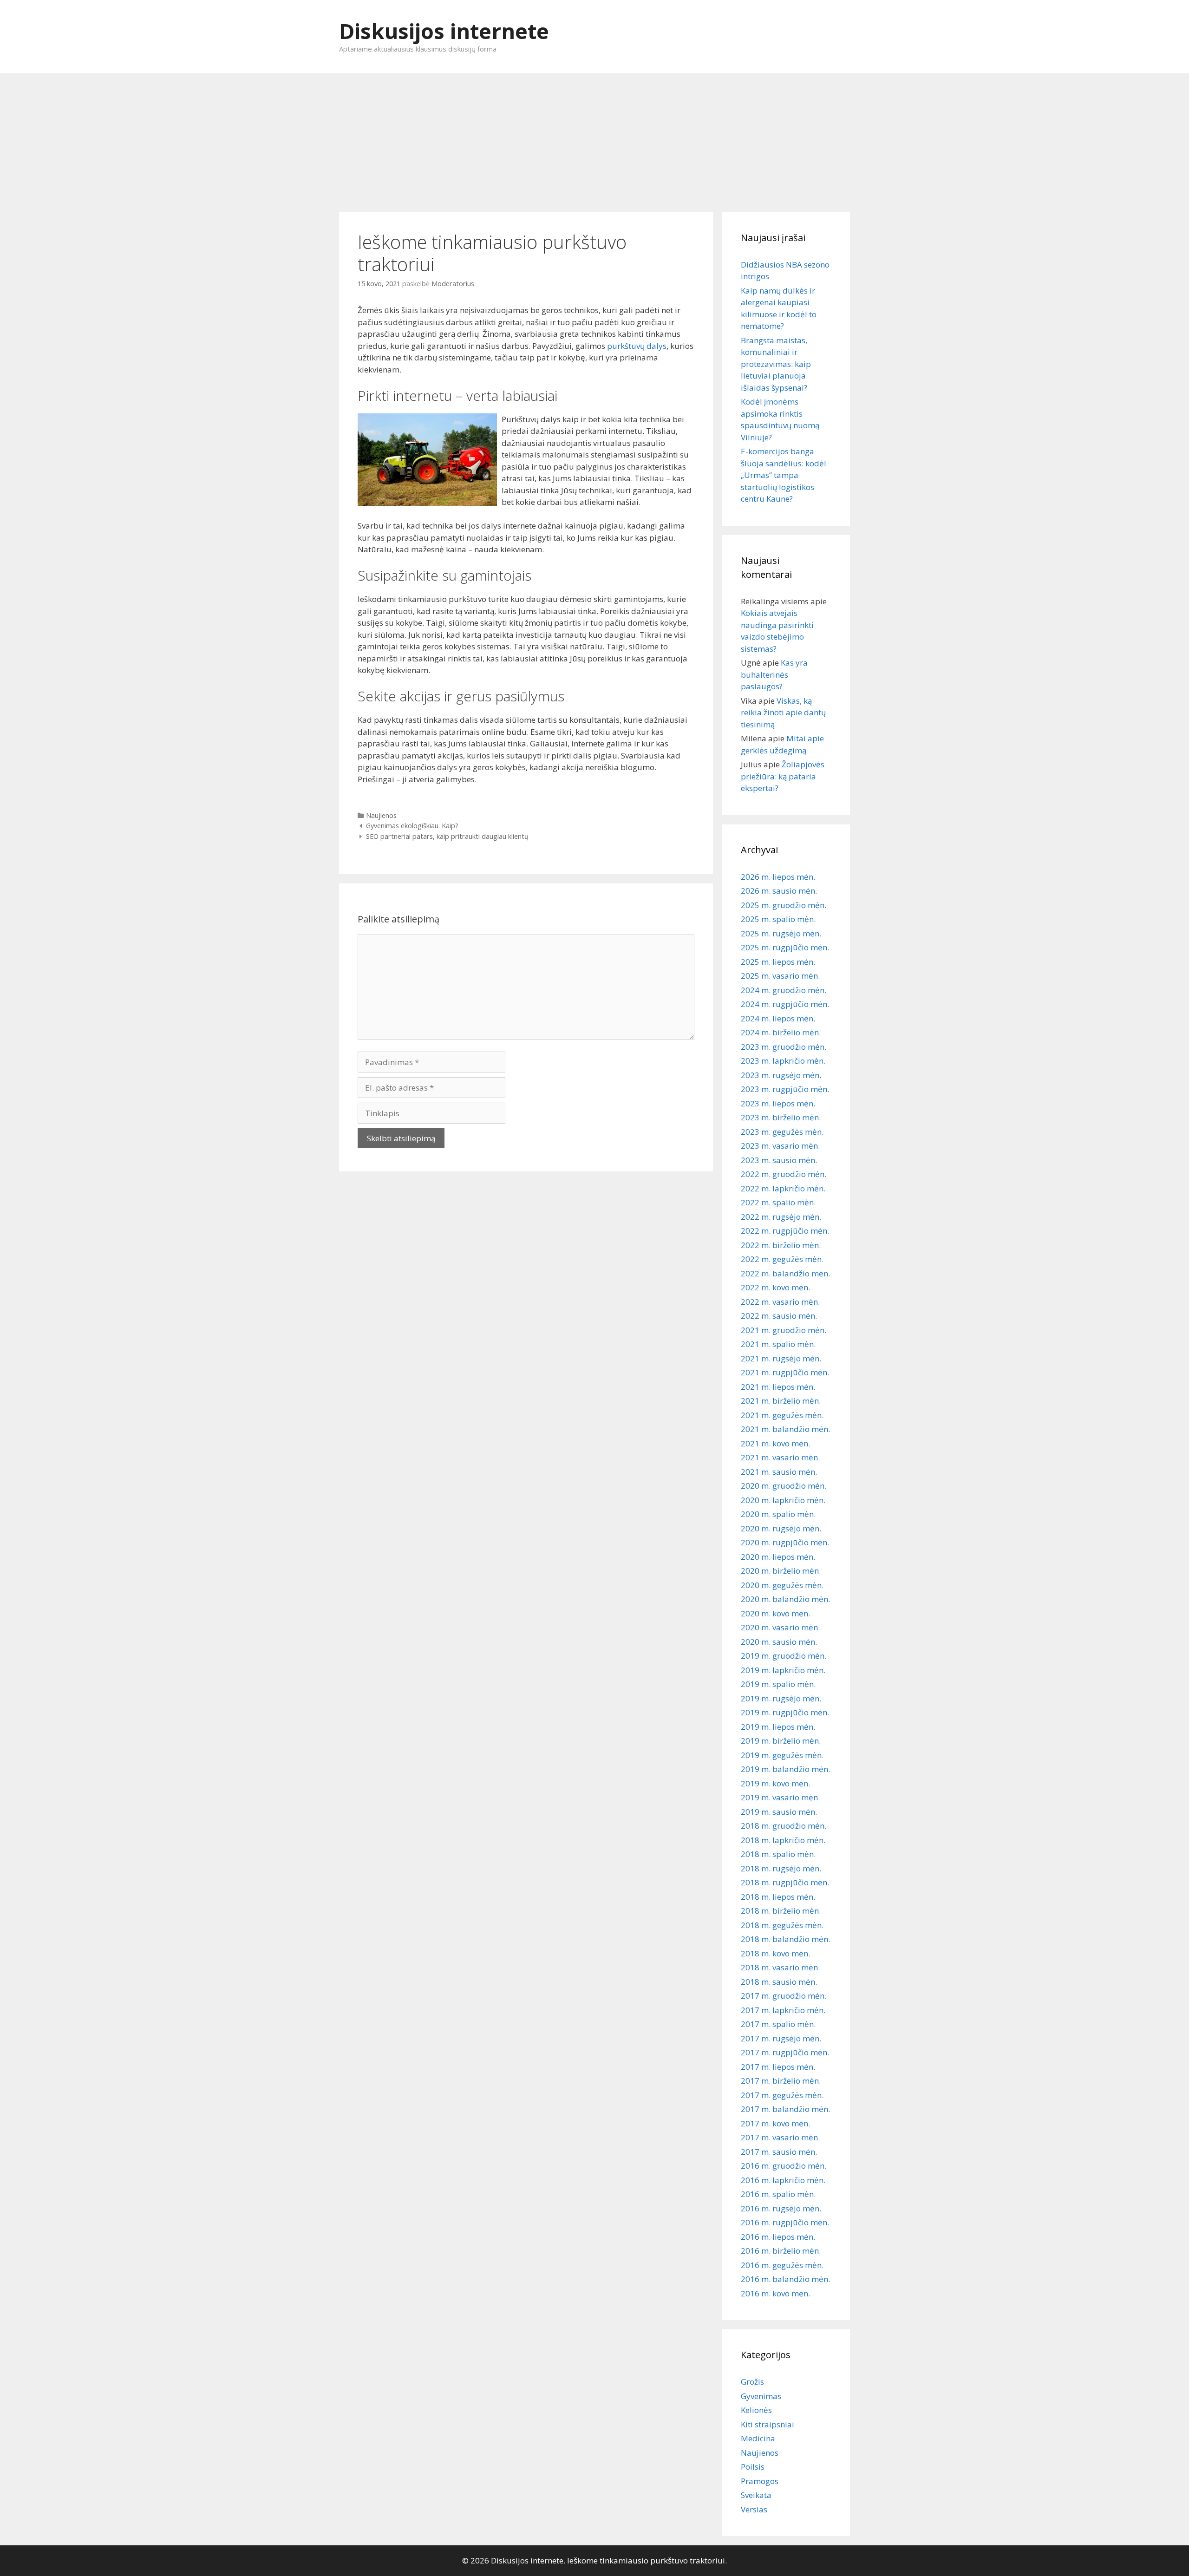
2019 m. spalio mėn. (778, 1684)
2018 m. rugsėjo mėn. (781, 1868)
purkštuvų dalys (637, 346)
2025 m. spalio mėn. (778, 919)
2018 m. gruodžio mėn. (784, 1826)
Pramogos (760, 2481)
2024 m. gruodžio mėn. (784, 990)
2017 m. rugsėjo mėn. (781, 2038)
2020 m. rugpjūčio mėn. (785, 1542)
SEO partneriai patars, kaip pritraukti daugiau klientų (447, 836)
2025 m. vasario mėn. (780, 976)
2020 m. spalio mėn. (778, 1514)
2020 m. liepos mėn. (778, 1557)
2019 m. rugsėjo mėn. (781, 1698)
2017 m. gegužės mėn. (782, 2095)
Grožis (752, 2382)
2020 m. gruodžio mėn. (784, 1486)
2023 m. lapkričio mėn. (783, 1061)
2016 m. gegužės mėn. (782, 2265)
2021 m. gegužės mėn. (782, 1415)
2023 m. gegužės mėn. (782, 1132)
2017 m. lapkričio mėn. (783, 2010)
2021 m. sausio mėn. (779, 1472)
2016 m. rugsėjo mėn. (781, 2208)
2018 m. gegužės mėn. (782, 1925)
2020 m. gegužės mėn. (782, 1585)
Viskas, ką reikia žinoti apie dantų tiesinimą (783, 713)
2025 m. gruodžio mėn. (784, 905)
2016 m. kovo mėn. (775, 2293)
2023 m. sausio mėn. (779, 1160)
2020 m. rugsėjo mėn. (781, 1528)
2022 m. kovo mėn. (775, 1287)
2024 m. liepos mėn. (778, 1018)
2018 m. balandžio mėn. (785, 1939)
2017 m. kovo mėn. (775, 2123)
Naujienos (381, 815)
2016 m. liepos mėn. (778, 2237)
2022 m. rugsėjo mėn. (781, 1217)
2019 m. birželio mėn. (781, 1741)
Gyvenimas (761, 2396)
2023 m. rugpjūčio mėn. (785, 1089)
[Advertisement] (594, 138)
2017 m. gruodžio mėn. (784, 1996)
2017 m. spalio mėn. (778, 2024)
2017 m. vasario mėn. (780, 2137)
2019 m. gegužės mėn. (782, 1755)
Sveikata (756, 2495)
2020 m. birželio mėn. (781, 1571)
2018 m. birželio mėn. (781, 1911)
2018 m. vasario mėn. (780, 1967)
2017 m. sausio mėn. (779, 2152)
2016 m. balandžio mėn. (785, 2279)
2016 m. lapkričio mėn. (783, 2180)
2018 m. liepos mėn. (778, 1897)
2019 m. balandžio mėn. (785, 1769)
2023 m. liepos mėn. (778, 1103)
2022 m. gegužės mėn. (782, 1259)
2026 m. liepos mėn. (778, 877)
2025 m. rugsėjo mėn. (781, 933)
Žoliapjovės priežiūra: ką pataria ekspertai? (783, 776)
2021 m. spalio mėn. (778, 1344)
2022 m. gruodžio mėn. (784, 1174)
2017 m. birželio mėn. (781, 2081)
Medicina (758, 2438)
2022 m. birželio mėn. (781, 1245)
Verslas (754, 2509)
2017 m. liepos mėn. (778, 2067)
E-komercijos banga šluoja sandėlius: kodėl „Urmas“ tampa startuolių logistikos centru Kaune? (784, 475)
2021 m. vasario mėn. (780, 1457)
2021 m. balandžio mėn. (785, 1429)
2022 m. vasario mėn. (780, 1302)
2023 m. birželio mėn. (781, 1117)
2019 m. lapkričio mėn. (783, 1670)
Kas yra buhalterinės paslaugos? (774, 674)
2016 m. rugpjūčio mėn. (785, 2222)
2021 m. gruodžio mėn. (784, 1330)
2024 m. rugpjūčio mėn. (785, 1004)
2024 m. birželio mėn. (781, 1032)
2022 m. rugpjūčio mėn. (785, 1231)
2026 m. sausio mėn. (779, 891)
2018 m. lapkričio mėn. (783, 1840)
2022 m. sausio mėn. (779, 1316)
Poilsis (753, 2467)
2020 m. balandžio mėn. (785, 1599)
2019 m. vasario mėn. (780, 1797)
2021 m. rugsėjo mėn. (781, 1358)
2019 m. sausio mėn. (779, 1812)
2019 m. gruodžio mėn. (784, 1656)
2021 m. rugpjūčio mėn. (785, 1372)
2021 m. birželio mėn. (781, 1401)
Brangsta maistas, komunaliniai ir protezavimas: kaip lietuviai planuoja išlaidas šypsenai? (776, 364)
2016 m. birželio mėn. (781, 2251)
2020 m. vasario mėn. (780, 1627)
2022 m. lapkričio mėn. (783, 1188)
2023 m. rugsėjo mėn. (781, 1075)
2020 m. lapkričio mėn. (783, 1500)
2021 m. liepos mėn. (778, 1387)
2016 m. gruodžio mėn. (784, 2166)
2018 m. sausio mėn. (779, 1982)
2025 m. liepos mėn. (778, 962)
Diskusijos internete (444, 31)
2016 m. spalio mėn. (778, 2194)
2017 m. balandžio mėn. (785, 2109)
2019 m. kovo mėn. (775, 1783)
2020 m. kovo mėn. (775, 1613)
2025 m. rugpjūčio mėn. (785, 947)
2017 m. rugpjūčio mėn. (785, 2052)
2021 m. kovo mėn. (775, 1443)
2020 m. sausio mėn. (779, 1642)
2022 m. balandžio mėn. (785, 1273)
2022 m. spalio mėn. (778, 1202)
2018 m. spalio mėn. (778, 1854)
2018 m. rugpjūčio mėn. (785, 1882)
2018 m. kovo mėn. (775, 1953)
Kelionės (756, 2410)
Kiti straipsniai (768, 2424)
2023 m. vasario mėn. (780, 1146)
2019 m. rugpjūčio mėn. (785, 1712)
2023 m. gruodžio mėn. (784, 1047)
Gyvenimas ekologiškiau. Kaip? (412, 826)
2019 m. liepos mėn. (778, 1727)
